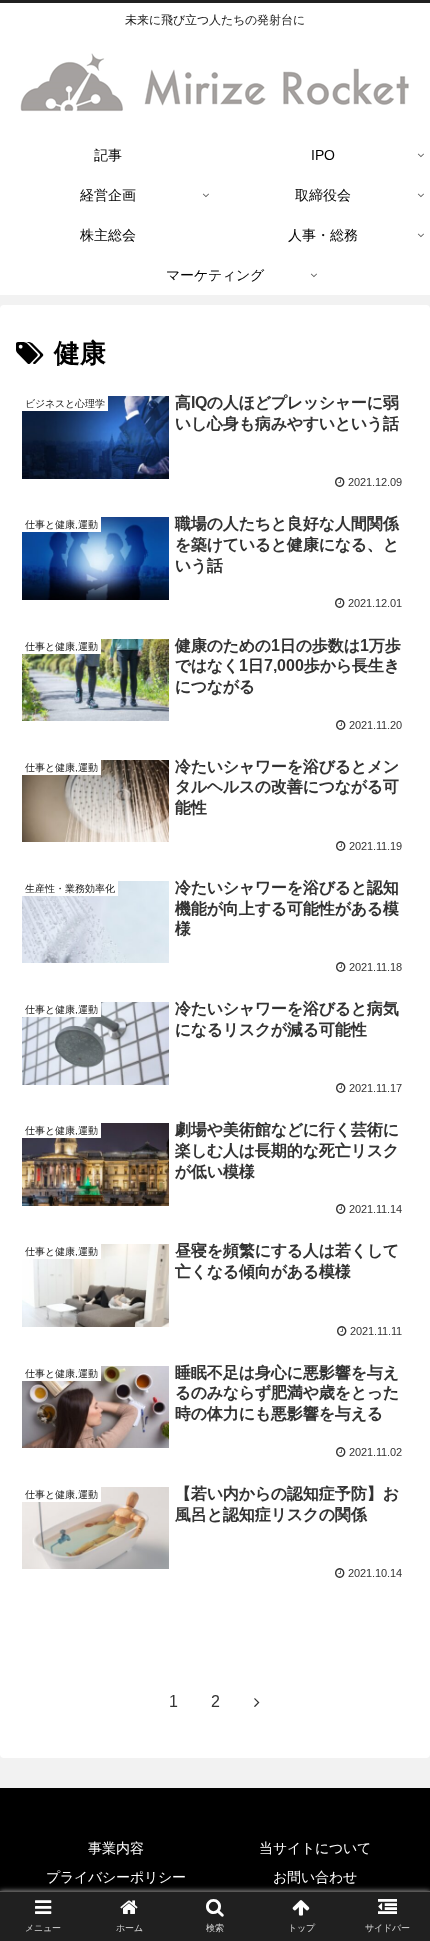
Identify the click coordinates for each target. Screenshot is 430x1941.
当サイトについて (315, 1848)
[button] (388, 1706)
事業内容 (116, 1848)
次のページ (215, 1634)
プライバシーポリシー (116, 1877)
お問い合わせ (315, 1877)
